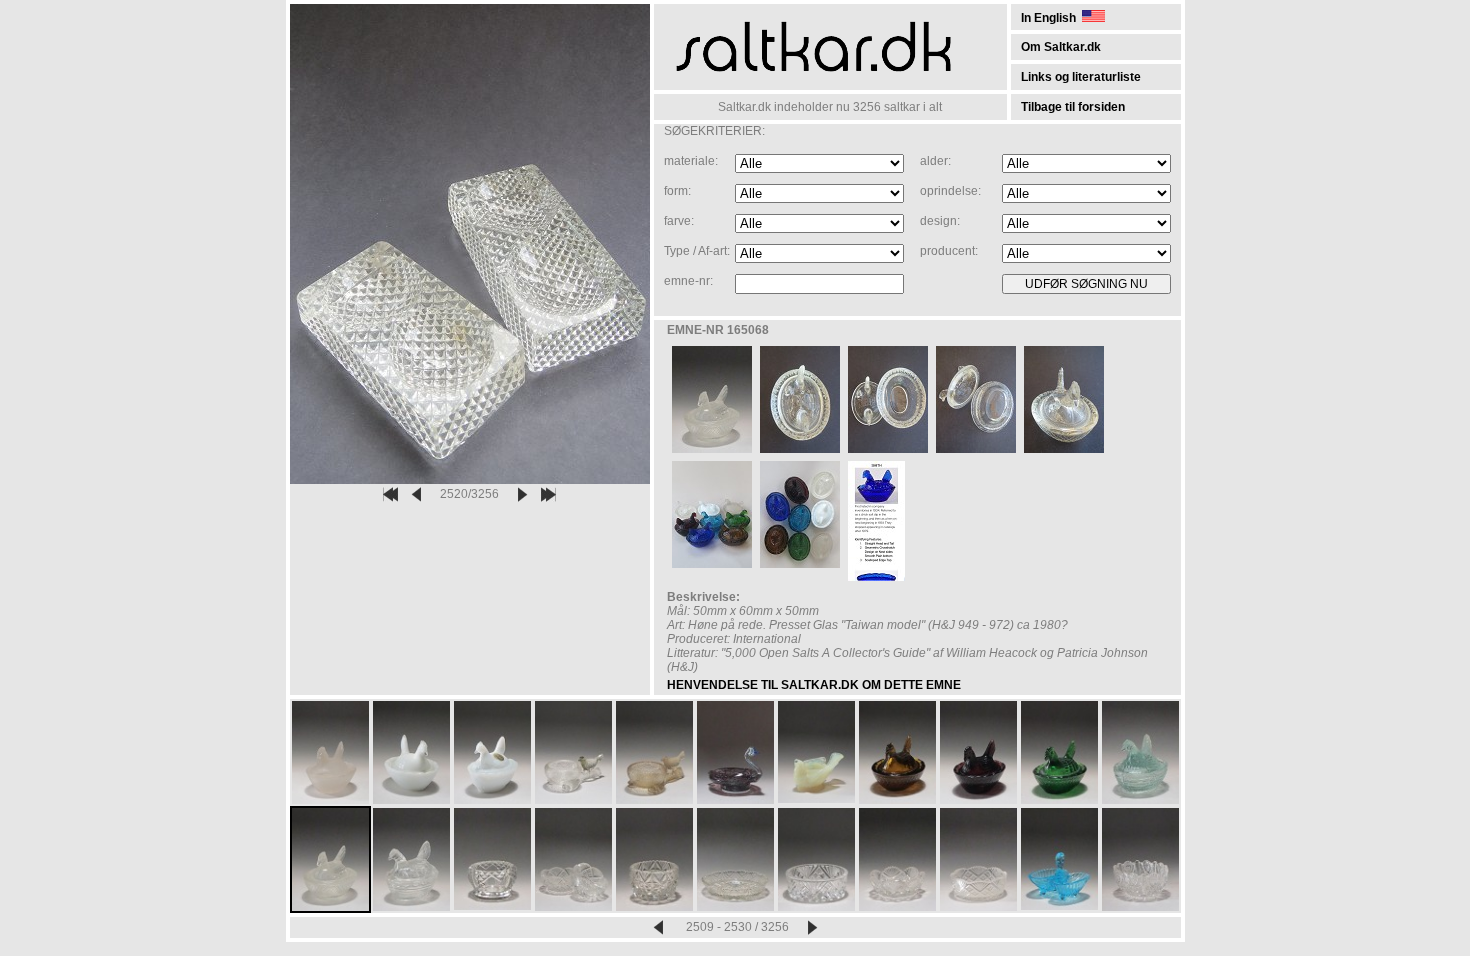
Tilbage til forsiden (1073, 107)
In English (1051, 18)
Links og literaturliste (1081, 77)
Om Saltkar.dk (1061, 47)
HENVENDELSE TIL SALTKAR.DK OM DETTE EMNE (814, 685)
